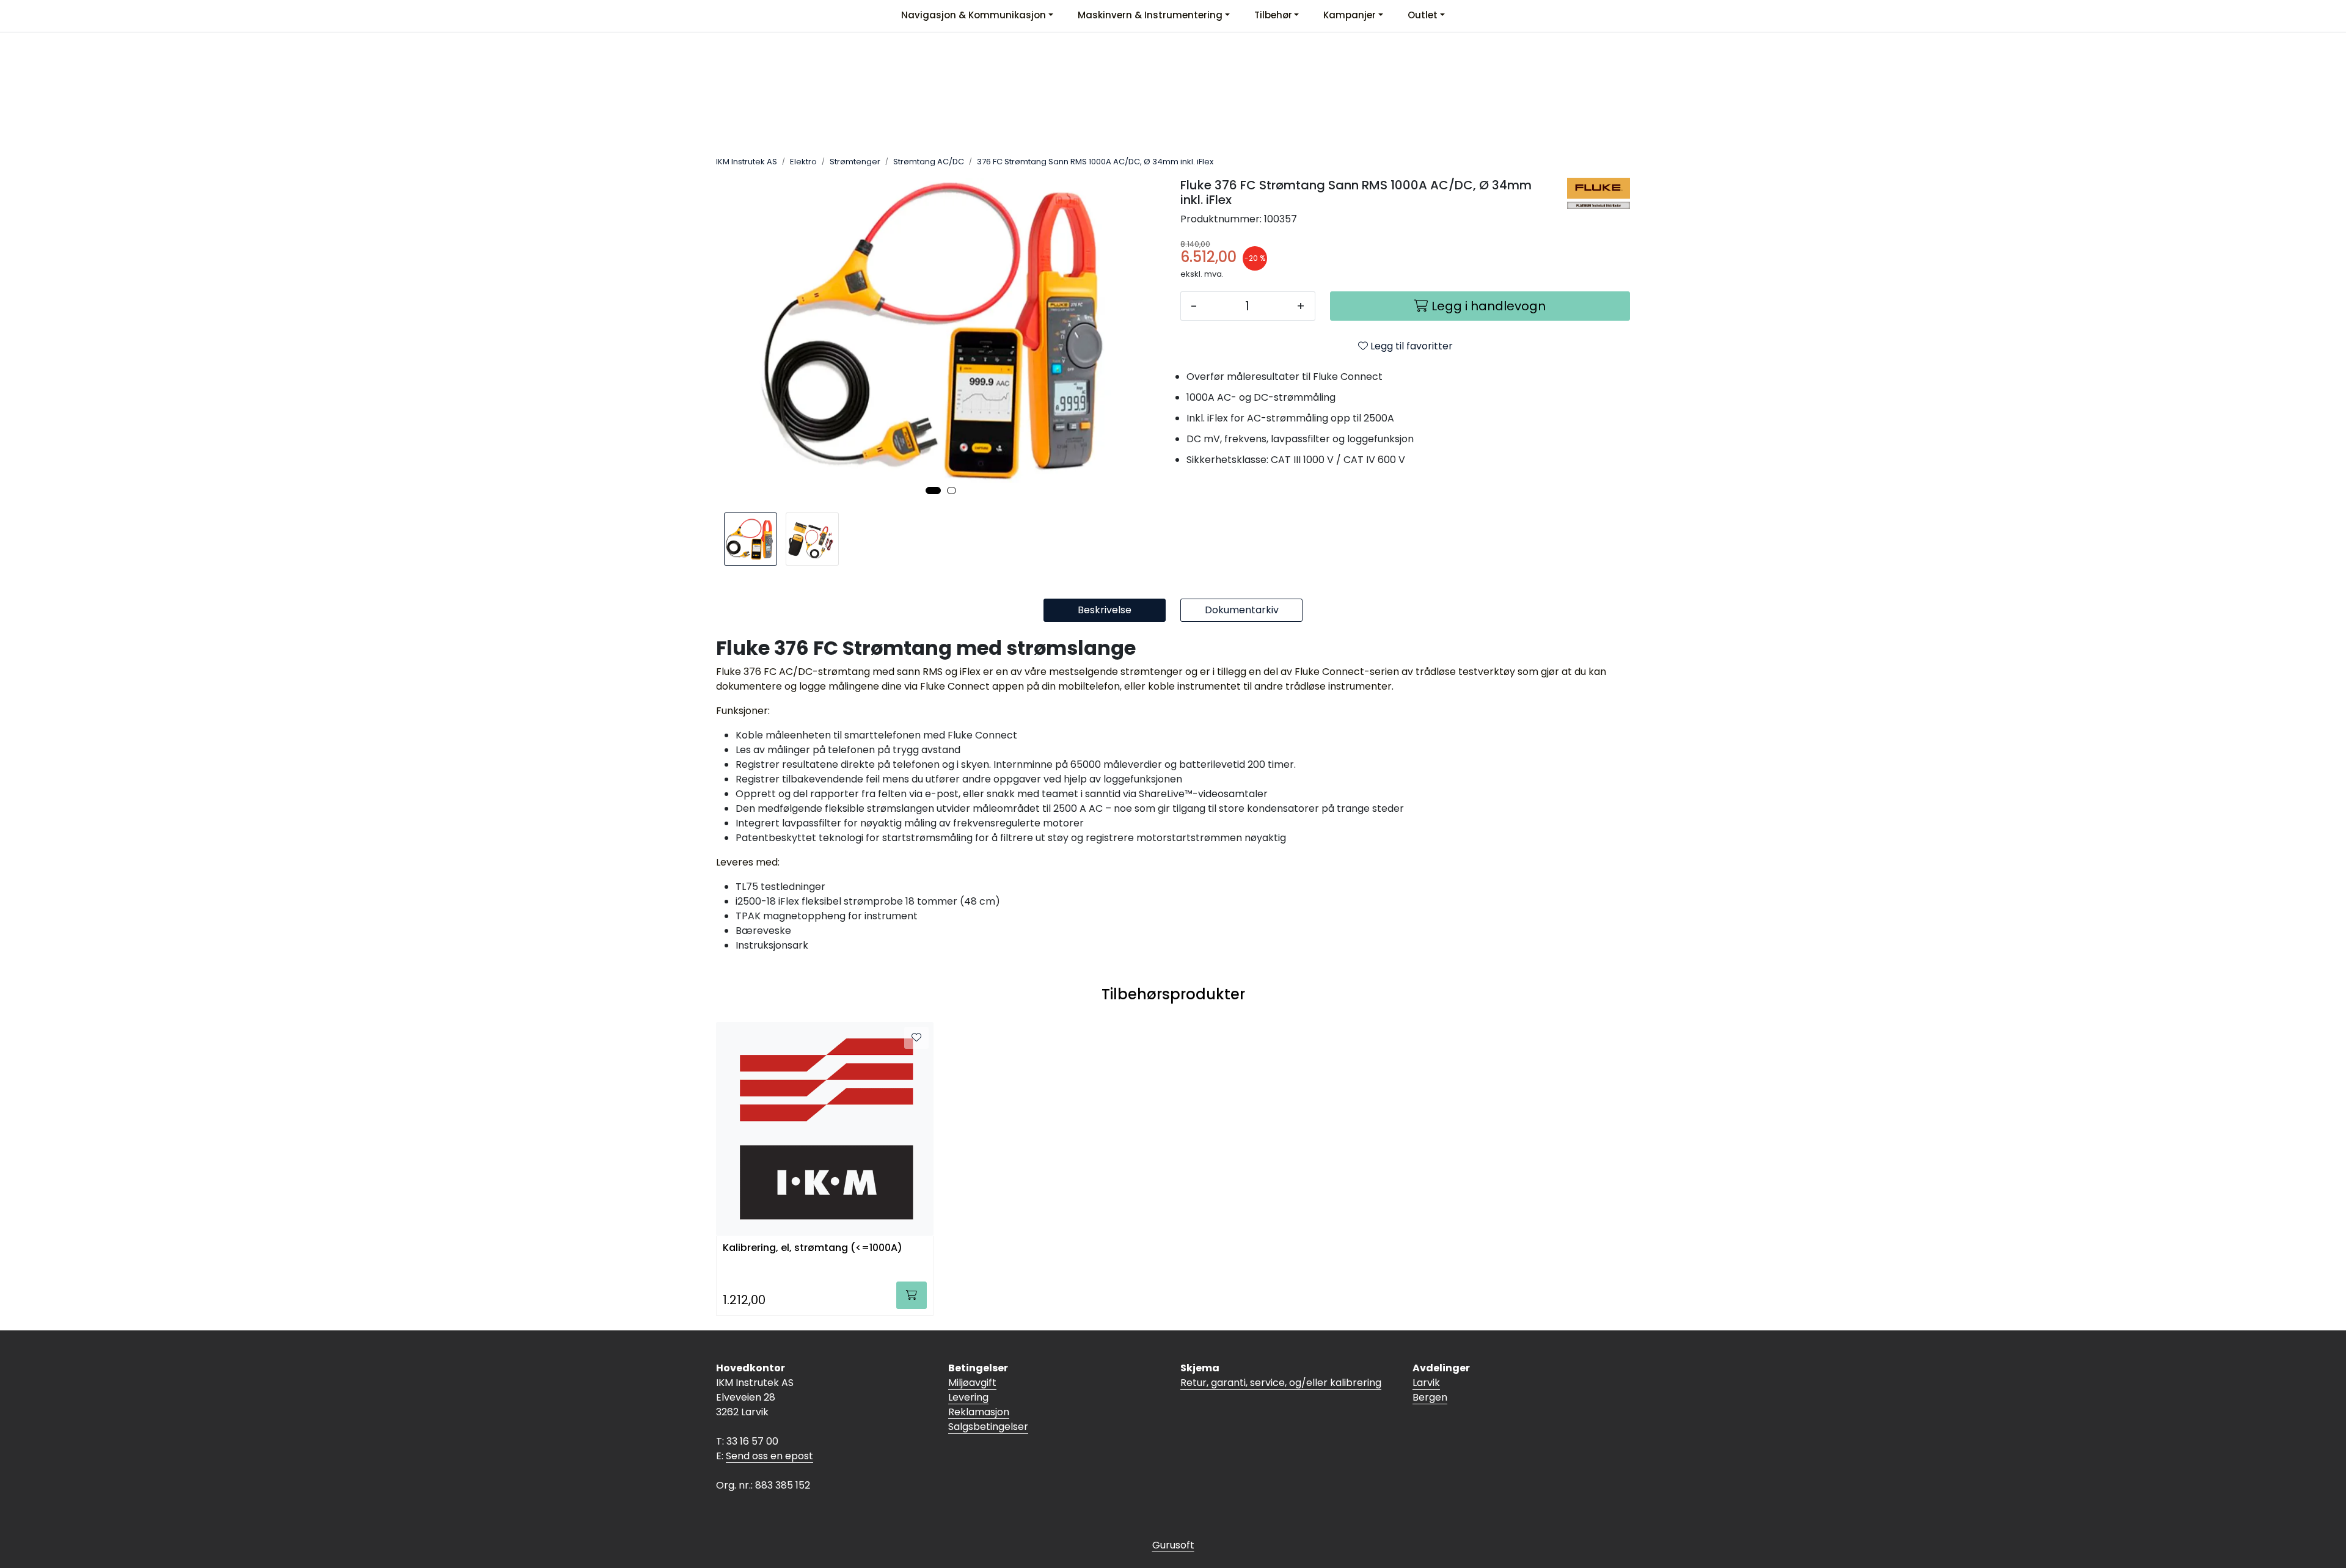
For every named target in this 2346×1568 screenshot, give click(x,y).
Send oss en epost (769, 1456)
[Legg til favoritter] (916, 1038)
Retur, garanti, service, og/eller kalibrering (1281, 1383)
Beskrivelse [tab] (1105, 610)
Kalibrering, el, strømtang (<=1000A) (813, 1248)
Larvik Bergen (1430, 1390)
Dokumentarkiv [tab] (1242, 610)
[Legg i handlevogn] (912, 1295)
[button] (933, 490)
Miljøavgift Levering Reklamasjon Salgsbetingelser (988, 1405)
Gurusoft (1173, 1545)
